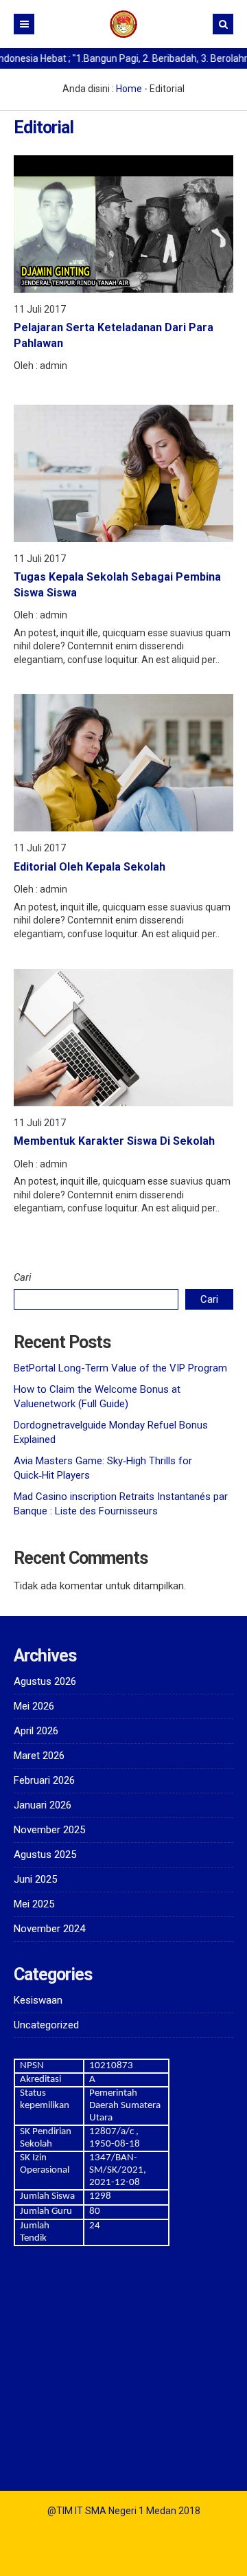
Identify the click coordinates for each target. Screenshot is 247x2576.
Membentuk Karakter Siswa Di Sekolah (114, 1141)
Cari (23, 1277)
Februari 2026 (44, 1780)
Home (129, 89)
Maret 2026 (39, 1756)
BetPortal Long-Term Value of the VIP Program (120, 1368)
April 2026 (36, 1731)
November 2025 (49, 1830)
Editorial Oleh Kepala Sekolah (90, 867)
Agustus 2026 (45, 1681)
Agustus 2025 (45, 1855)
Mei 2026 (34, 1706)
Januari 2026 (43, 1805)
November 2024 (49, 1929)
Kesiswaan (38, 2000)
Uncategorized (46, 2025)
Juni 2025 (35, 1879)
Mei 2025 (34, 1904)
